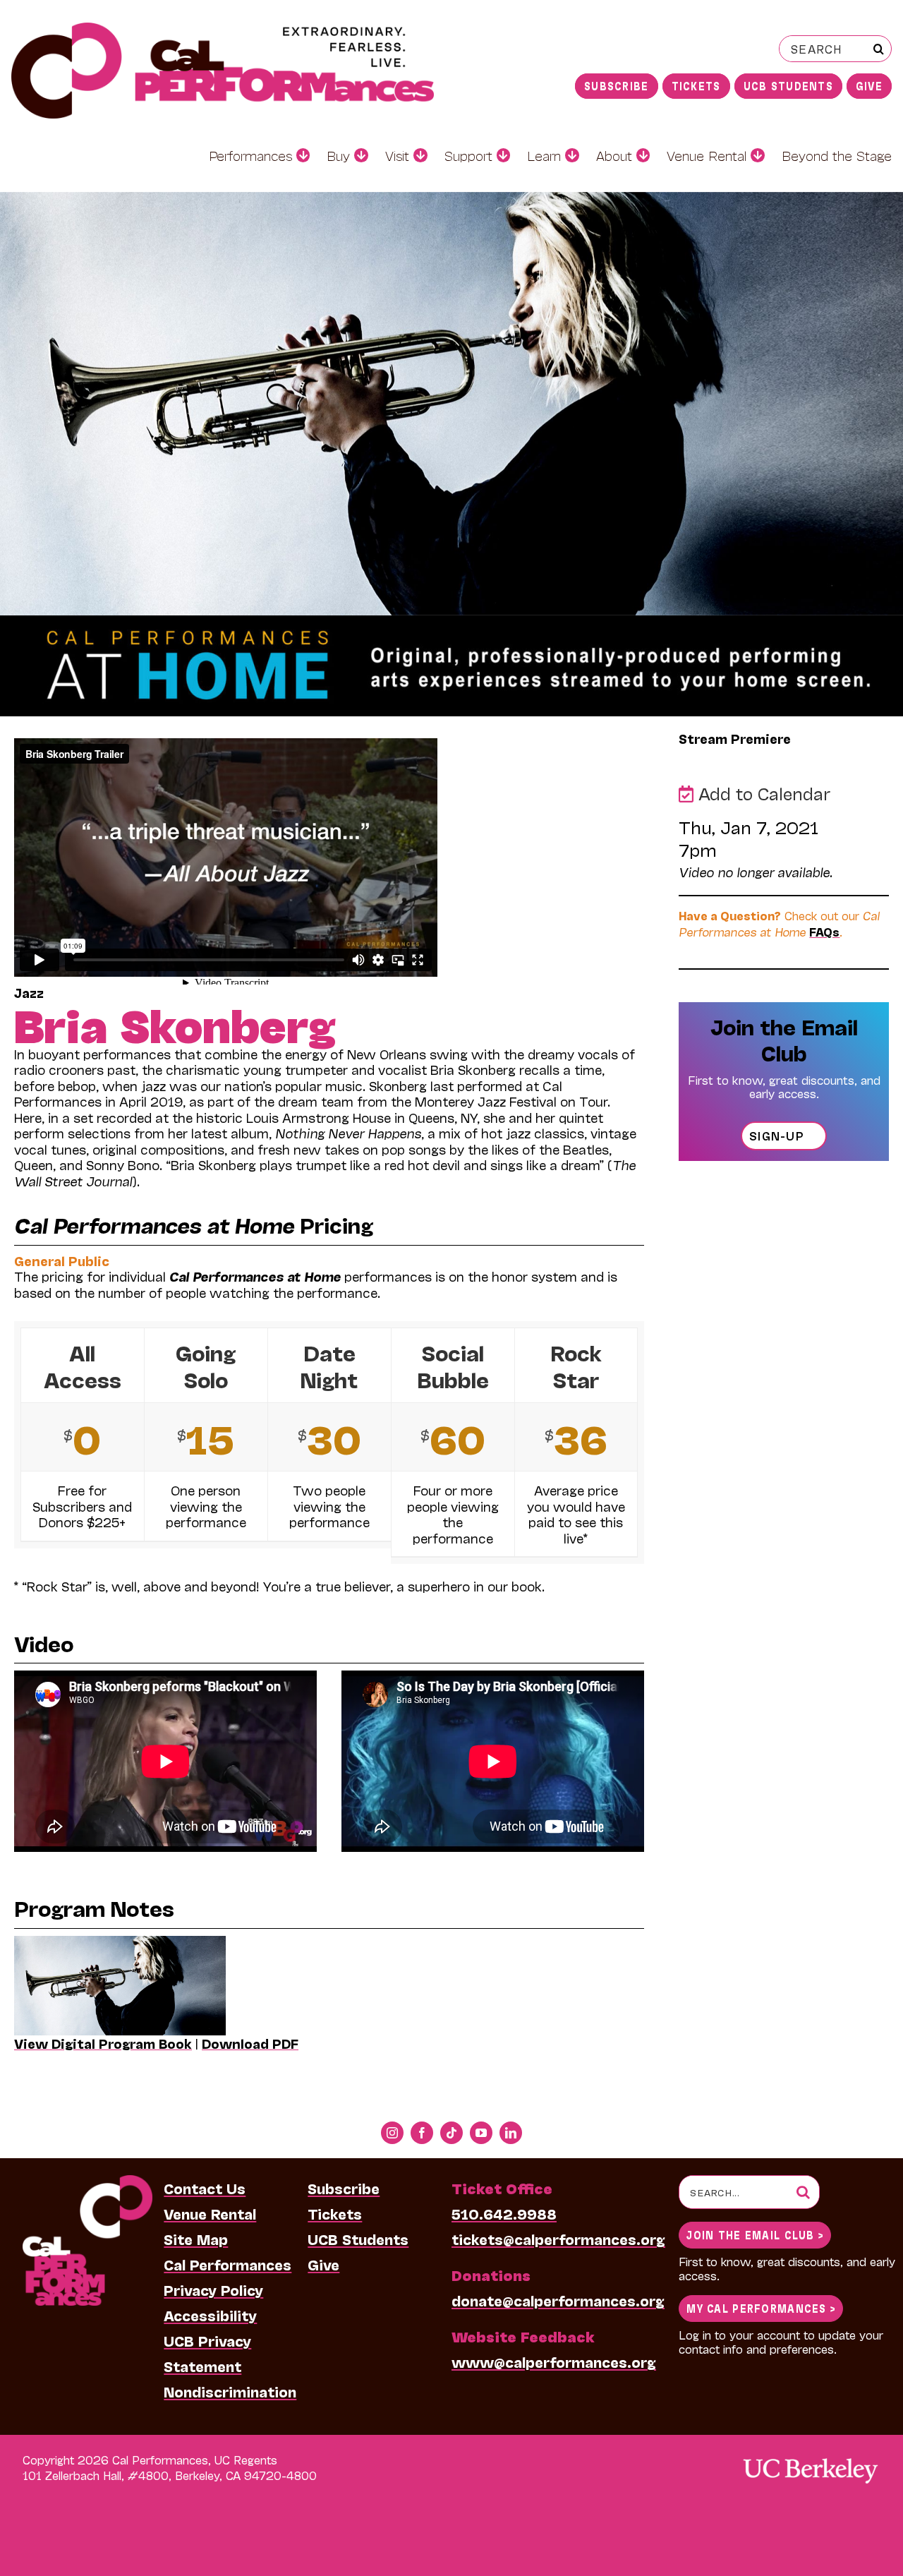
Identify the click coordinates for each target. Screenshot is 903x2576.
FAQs (824, 931)
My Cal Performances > (761, 2307)
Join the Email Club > (755, 2234)
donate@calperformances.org (558, 2300)
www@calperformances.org (554, 2361)
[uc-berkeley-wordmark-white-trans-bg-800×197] (810, 2457)
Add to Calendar (762, 793)
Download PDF (250, 2043)
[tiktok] (451, 2133)
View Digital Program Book (103, 2043)
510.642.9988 (504, 2213)
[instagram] (392, 2133)
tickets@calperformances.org (558, 2239)
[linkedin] (511, 2133)
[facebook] (422, 2133)
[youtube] (481, 2133)
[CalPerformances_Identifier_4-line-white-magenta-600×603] (87, 2182)
